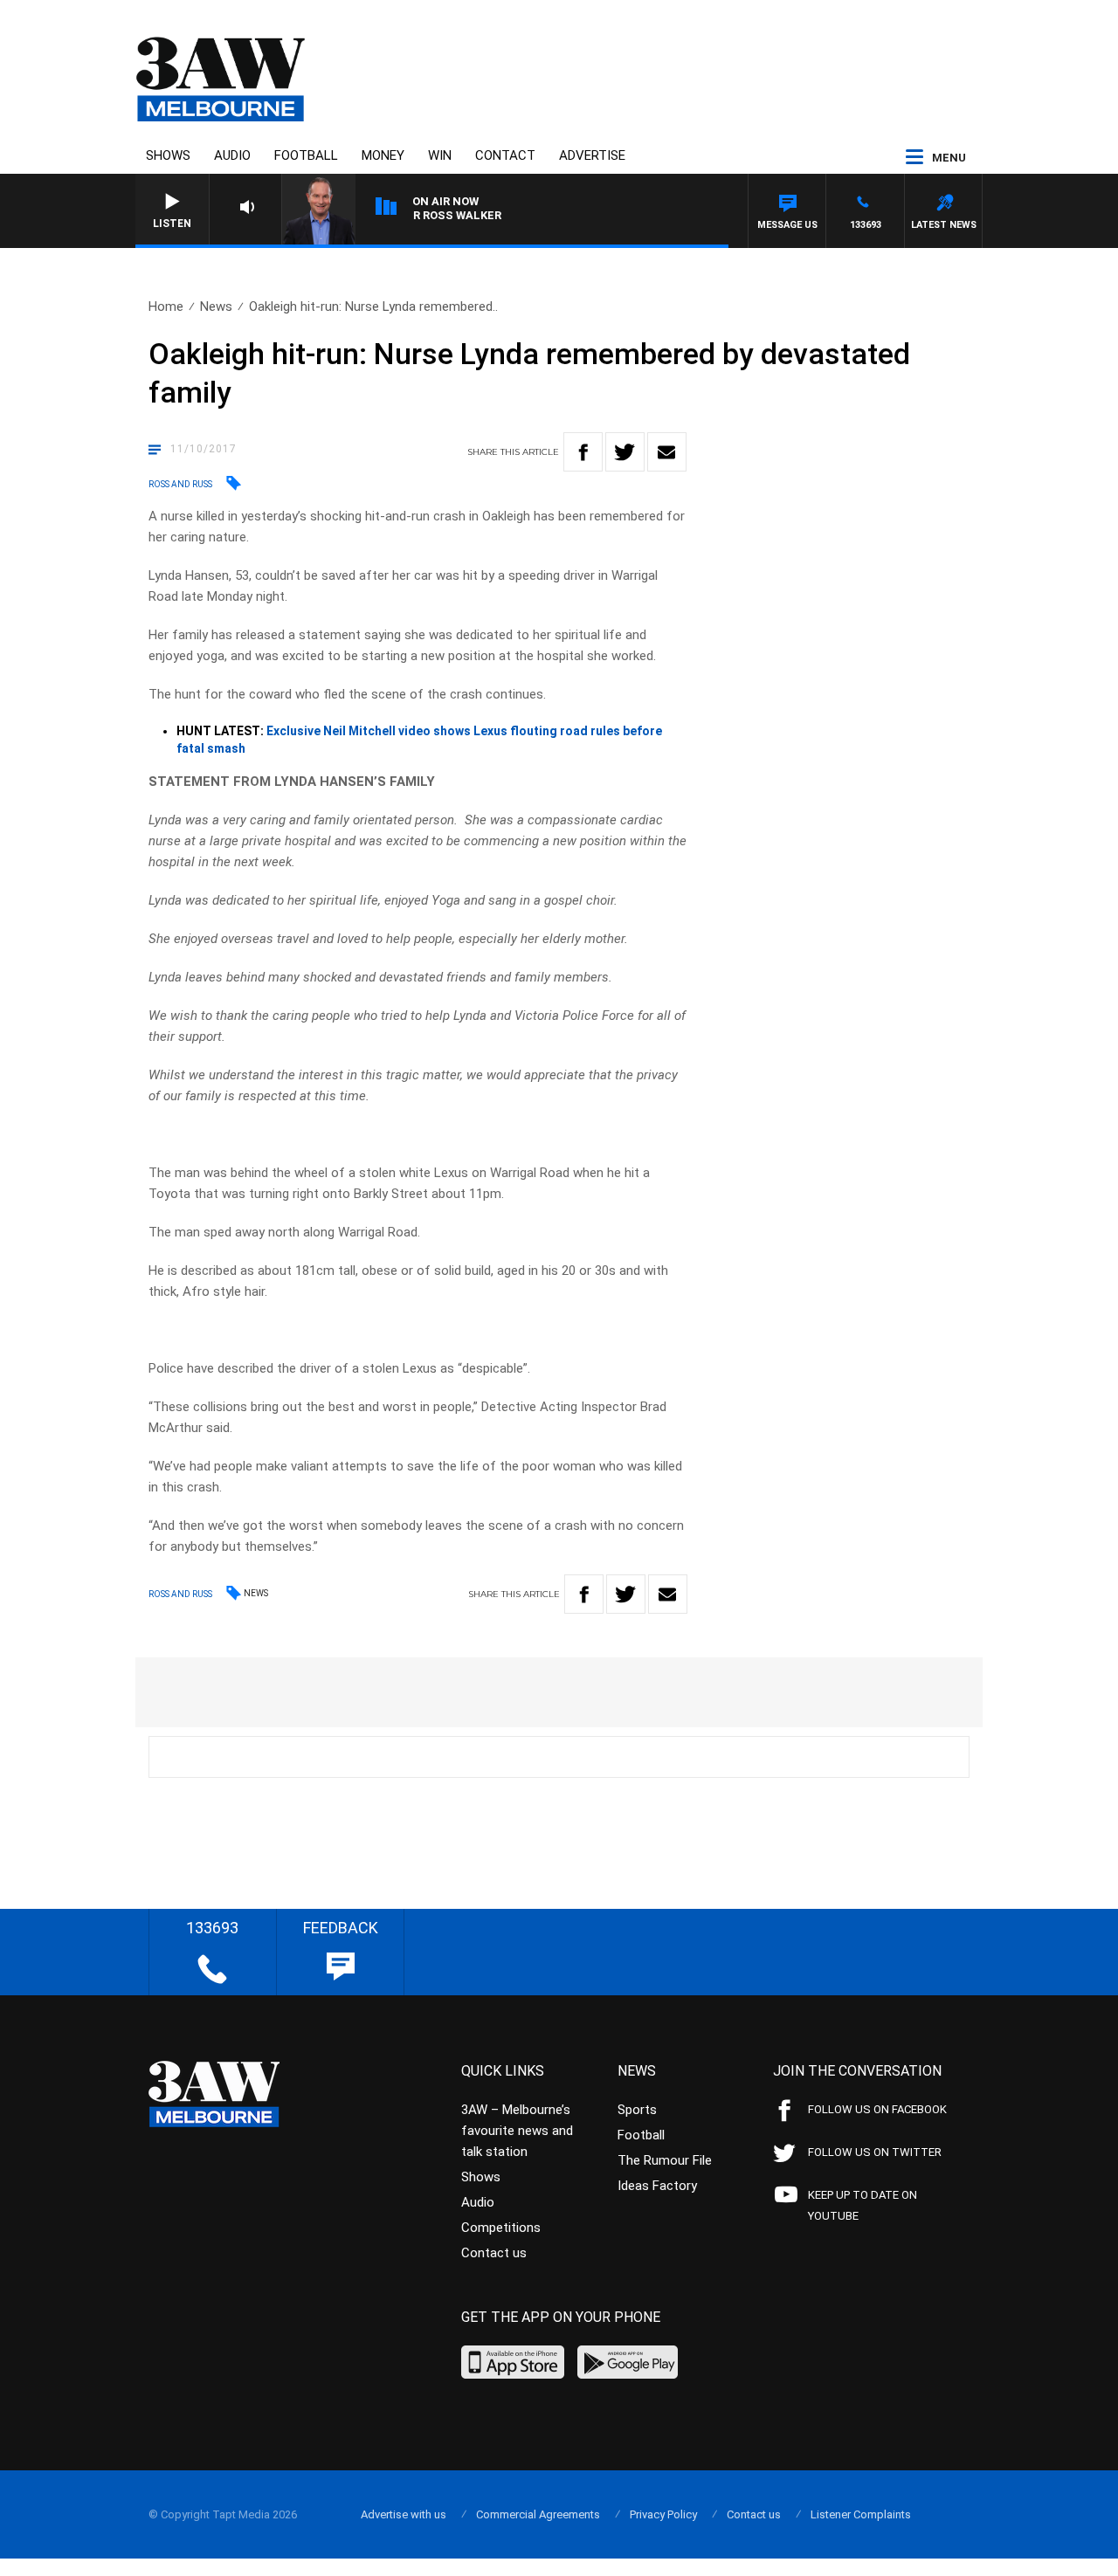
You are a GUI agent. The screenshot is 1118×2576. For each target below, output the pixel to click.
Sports (637, 2110)
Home (166, 307)
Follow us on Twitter (875, 2152)
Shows (168, 155)
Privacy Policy (663, 2514)
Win (440, 155)
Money (383, 155)
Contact (505, 155)
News (216, 307)
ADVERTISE (592, 155)
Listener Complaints (861, 2514)
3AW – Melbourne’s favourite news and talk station (517, 2131)
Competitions (501, 2228)
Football (306, 155)
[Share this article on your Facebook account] (583, 452)
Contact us (494, 2253)
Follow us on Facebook (877, 2109)
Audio (232, 155)
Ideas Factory (657, 2186)
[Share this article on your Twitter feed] (625, 452)
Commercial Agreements (538, 2514)
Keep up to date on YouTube (863, 2205)
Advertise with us (404, 2514)
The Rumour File (665, 2160)
